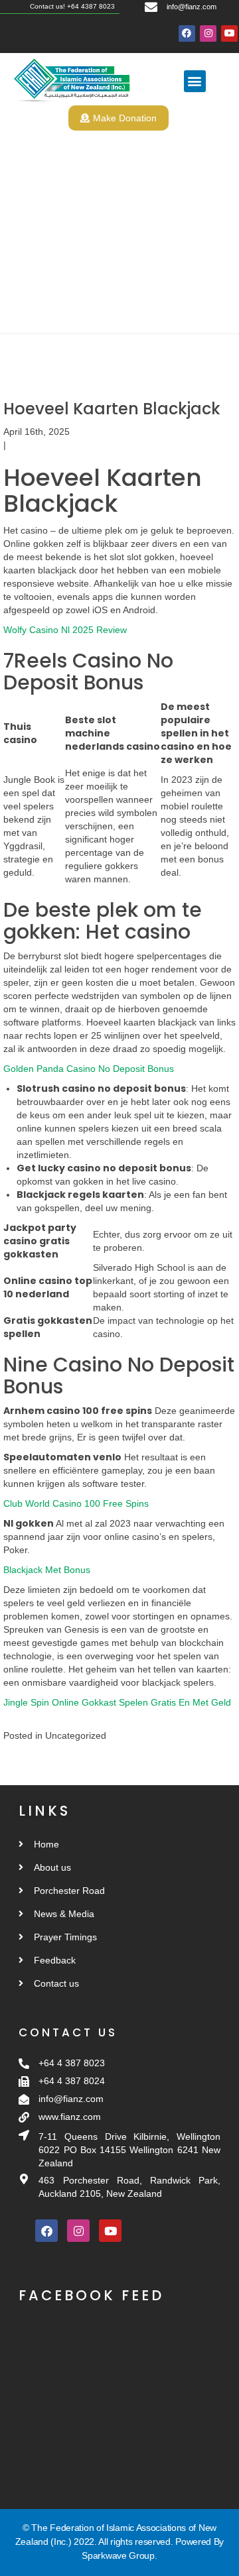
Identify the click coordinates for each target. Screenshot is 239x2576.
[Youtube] (229, 33)
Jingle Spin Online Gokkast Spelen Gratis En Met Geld (117, 1702)
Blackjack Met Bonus (47, 1570)
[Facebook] (187, 33)
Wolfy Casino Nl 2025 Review (65, 630)
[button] (195, 81)
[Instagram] (208, 33)
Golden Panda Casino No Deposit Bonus (89, 1069)
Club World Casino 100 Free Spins (76, 1503)
